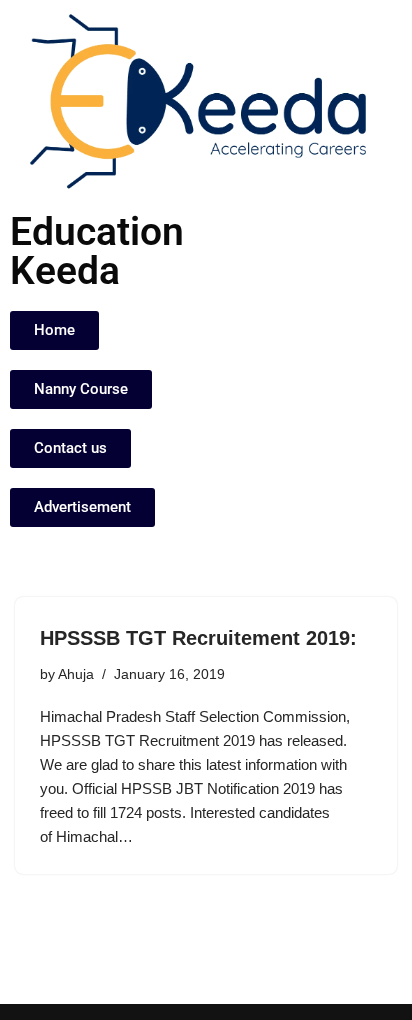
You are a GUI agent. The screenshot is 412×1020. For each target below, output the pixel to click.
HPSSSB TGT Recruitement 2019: (198, 638)
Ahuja (76, 674)
